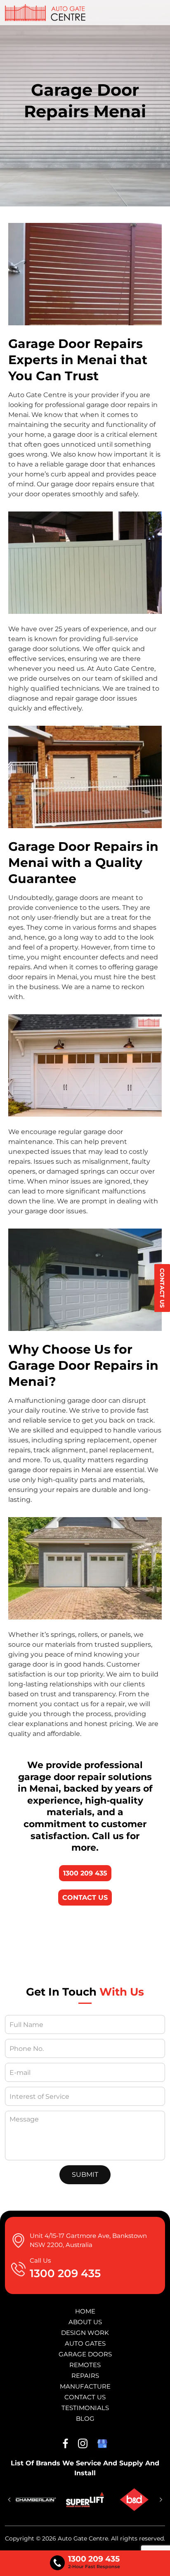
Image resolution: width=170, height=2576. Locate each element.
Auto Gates (85, 2343)
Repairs (85, 2376)
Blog (85, 2419)
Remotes (85, 2365)
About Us (85, 2322)
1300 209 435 (85, 1873)
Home (85, 2311)
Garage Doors (85, 2354)
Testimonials (85, 2408)
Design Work (85, 2333)
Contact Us (162, 1288)
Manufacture (85, 2386)
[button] (9, 2500)
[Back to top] (156, 2563)
